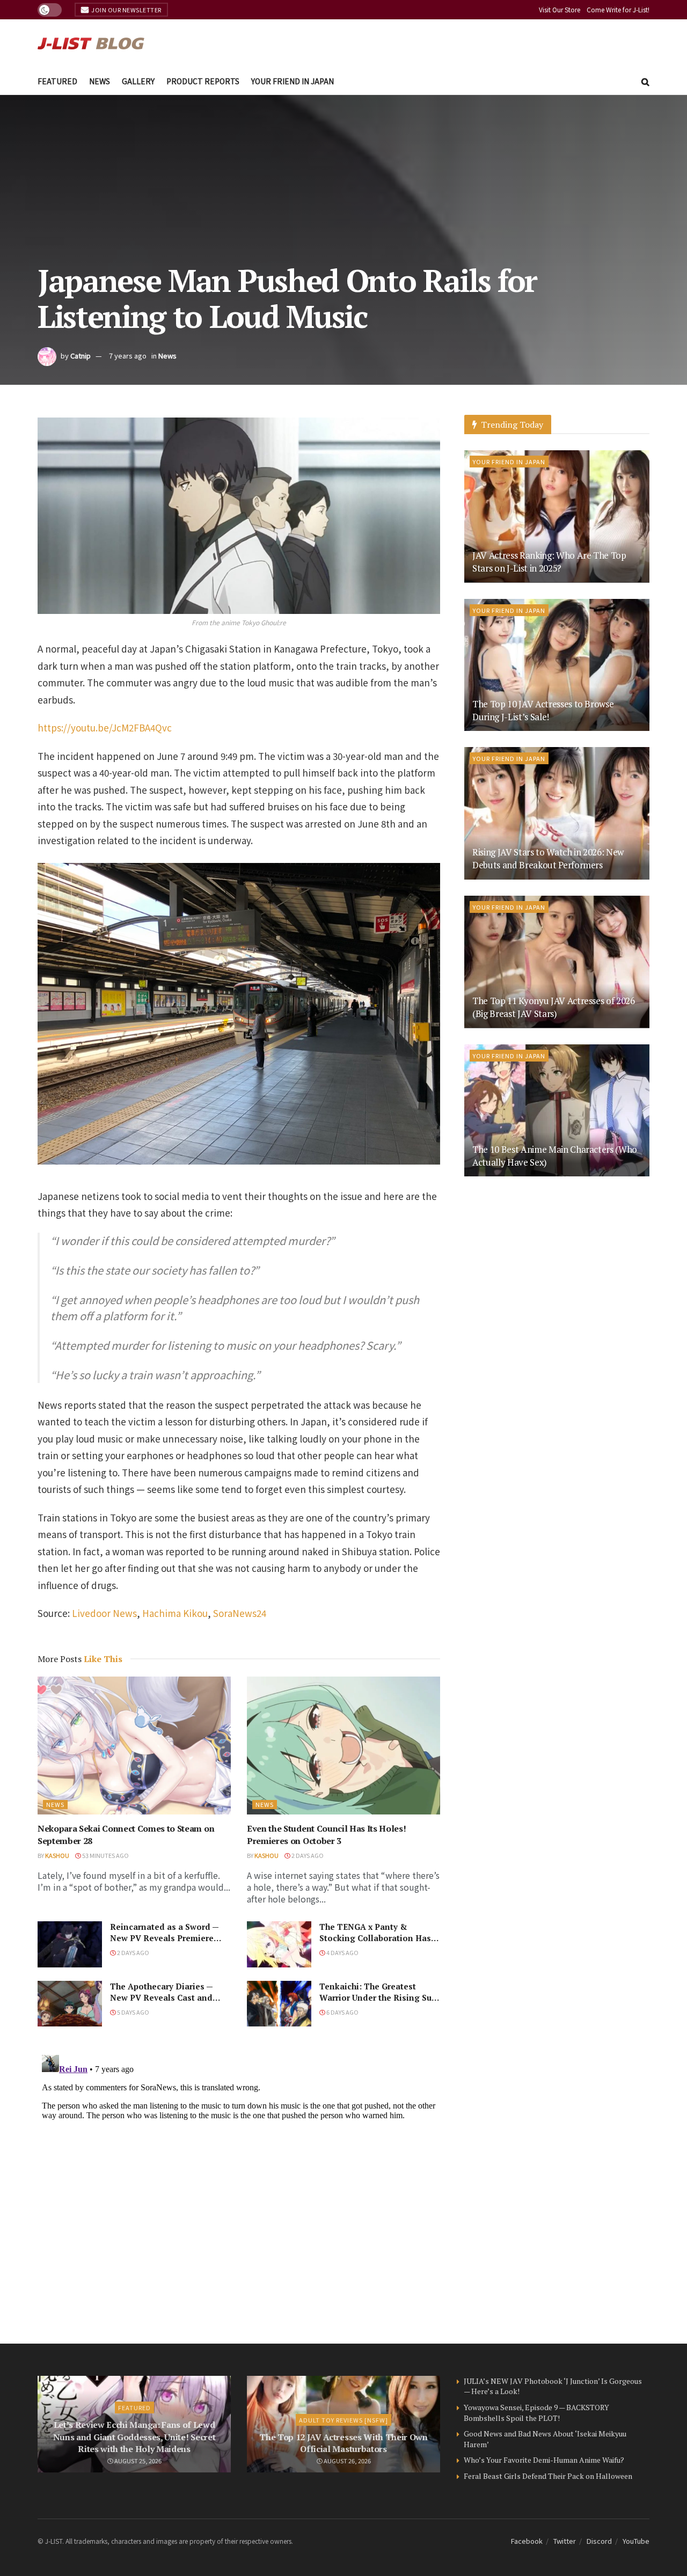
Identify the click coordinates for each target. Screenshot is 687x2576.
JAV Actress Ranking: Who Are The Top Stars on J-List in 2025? (549, 562)
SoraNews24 (240, 1613)
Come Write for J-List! (618, 9)
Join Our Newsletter (126, 10)
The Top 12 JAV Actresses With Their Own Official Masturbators (343, 2443)
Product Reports (203, 81)
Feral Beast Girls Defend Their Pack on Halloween (548, 2476)
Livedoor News (104, 1613)
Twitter (565, 2541)
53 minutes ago (105, 1855)
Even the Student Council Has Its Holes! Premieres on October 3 (327, 1834)
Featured (57, 81)
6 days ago (342, 2012)
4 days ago (342, 1952)
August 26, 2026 (347, 2461)
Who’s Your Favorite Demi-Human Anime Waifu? (544, 2460)
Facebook (527, 2541)
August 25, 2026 (137, 2461)
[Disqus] (239, 2185)
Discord (599, 2541)
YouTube (636, 2541)
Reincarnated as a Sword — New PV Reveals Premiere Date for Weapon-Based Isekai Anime (164, 1944)
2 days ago (307, 1855)
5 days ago (133, 2012)
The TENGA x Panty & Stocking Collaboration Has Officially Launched (375, 1938)
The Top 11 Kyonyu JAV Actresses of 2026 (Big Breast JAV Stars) (554, 1007)
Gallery (138, 81)
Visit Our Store (560, 9)
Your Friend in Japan (293, 81)
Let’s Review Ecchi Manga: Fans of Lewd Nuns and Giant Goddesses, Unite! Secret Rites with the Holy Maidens (134, 2437)
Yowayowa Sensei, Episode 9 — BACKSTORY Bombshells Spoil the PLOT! (536, 2413)
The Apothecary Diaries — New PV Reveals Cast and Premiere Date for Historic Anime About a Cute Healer (165, 2003)
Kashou (57, 1855)
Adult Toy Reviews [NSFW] (343, 2420)
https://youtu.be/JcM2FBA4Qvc (105, 727)
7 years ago (128, 356)
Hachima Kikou (175, 1613)
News (100, 81)
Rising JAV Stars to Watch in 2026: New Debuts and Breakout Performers (548, 858)
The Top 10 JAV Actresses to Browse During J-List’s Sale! (543, 710)
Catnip (81, 356)
